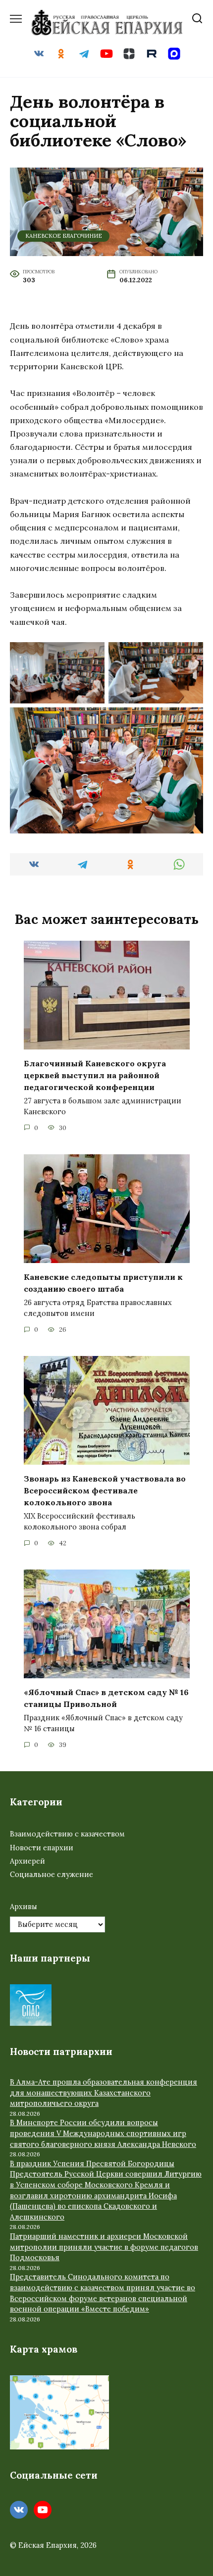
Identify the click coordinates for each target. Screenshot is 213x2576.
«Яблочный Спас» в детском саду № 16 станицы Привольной (106, 1698)
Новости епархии (42, 1848)
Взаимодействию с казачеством (67, 1834)
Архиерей (27, 1861)
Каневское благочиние (64, 236)
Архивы (24, 1907)
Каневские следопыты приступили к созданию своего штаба (103, 1283)
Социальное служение (52, 1875)
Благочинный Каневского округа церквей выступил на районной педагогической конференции (95, 1075)
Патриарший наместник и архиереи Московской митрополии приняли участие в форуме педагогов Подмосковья (104, 2247)
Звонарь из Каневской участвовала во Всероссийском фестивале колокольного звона (105, 1490)
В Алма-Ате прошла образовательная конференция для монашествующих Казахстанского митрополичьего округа (104, 2093)
